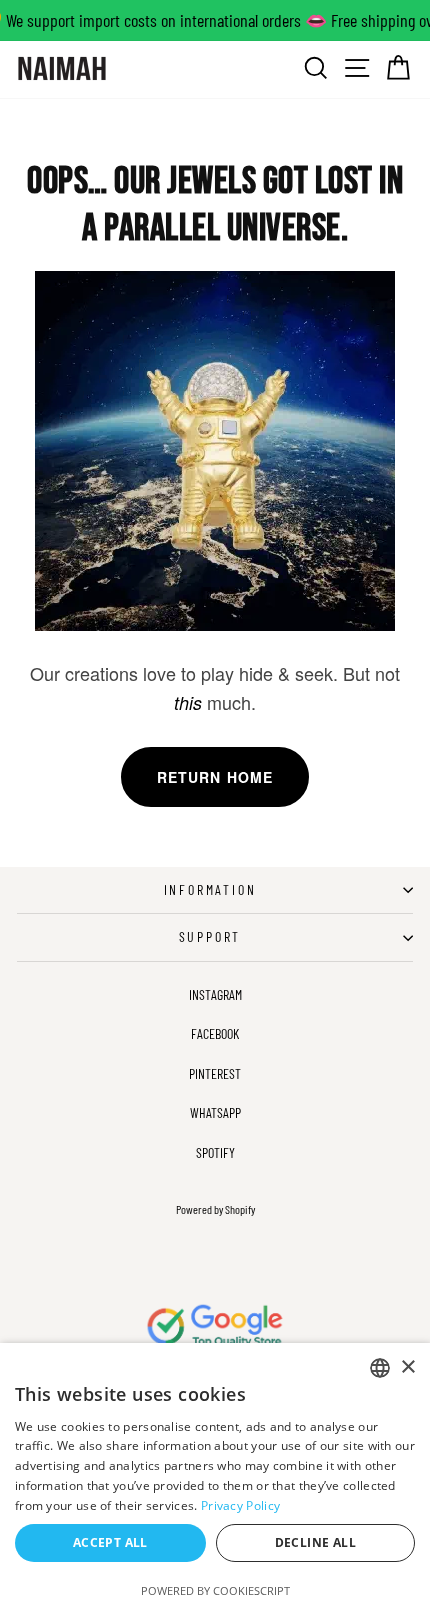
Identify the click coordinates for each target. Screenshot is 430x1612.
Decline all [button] (315, 1542)
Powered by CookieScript (215, 1590)
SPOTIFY (215, 1152)
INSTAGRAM (215, 994)
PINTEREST (215, 1073)
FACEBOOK (215, 1033)
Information (210, 889)
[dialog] (215, 1477)
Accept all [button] (110, 1542)
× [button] (407, 1367)
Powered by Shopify (215, 1209)
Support (210, 936)
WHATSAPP (215, 1112)
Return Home (215, 777)
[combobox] (380, 1368)
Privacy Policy (240, 1505)
